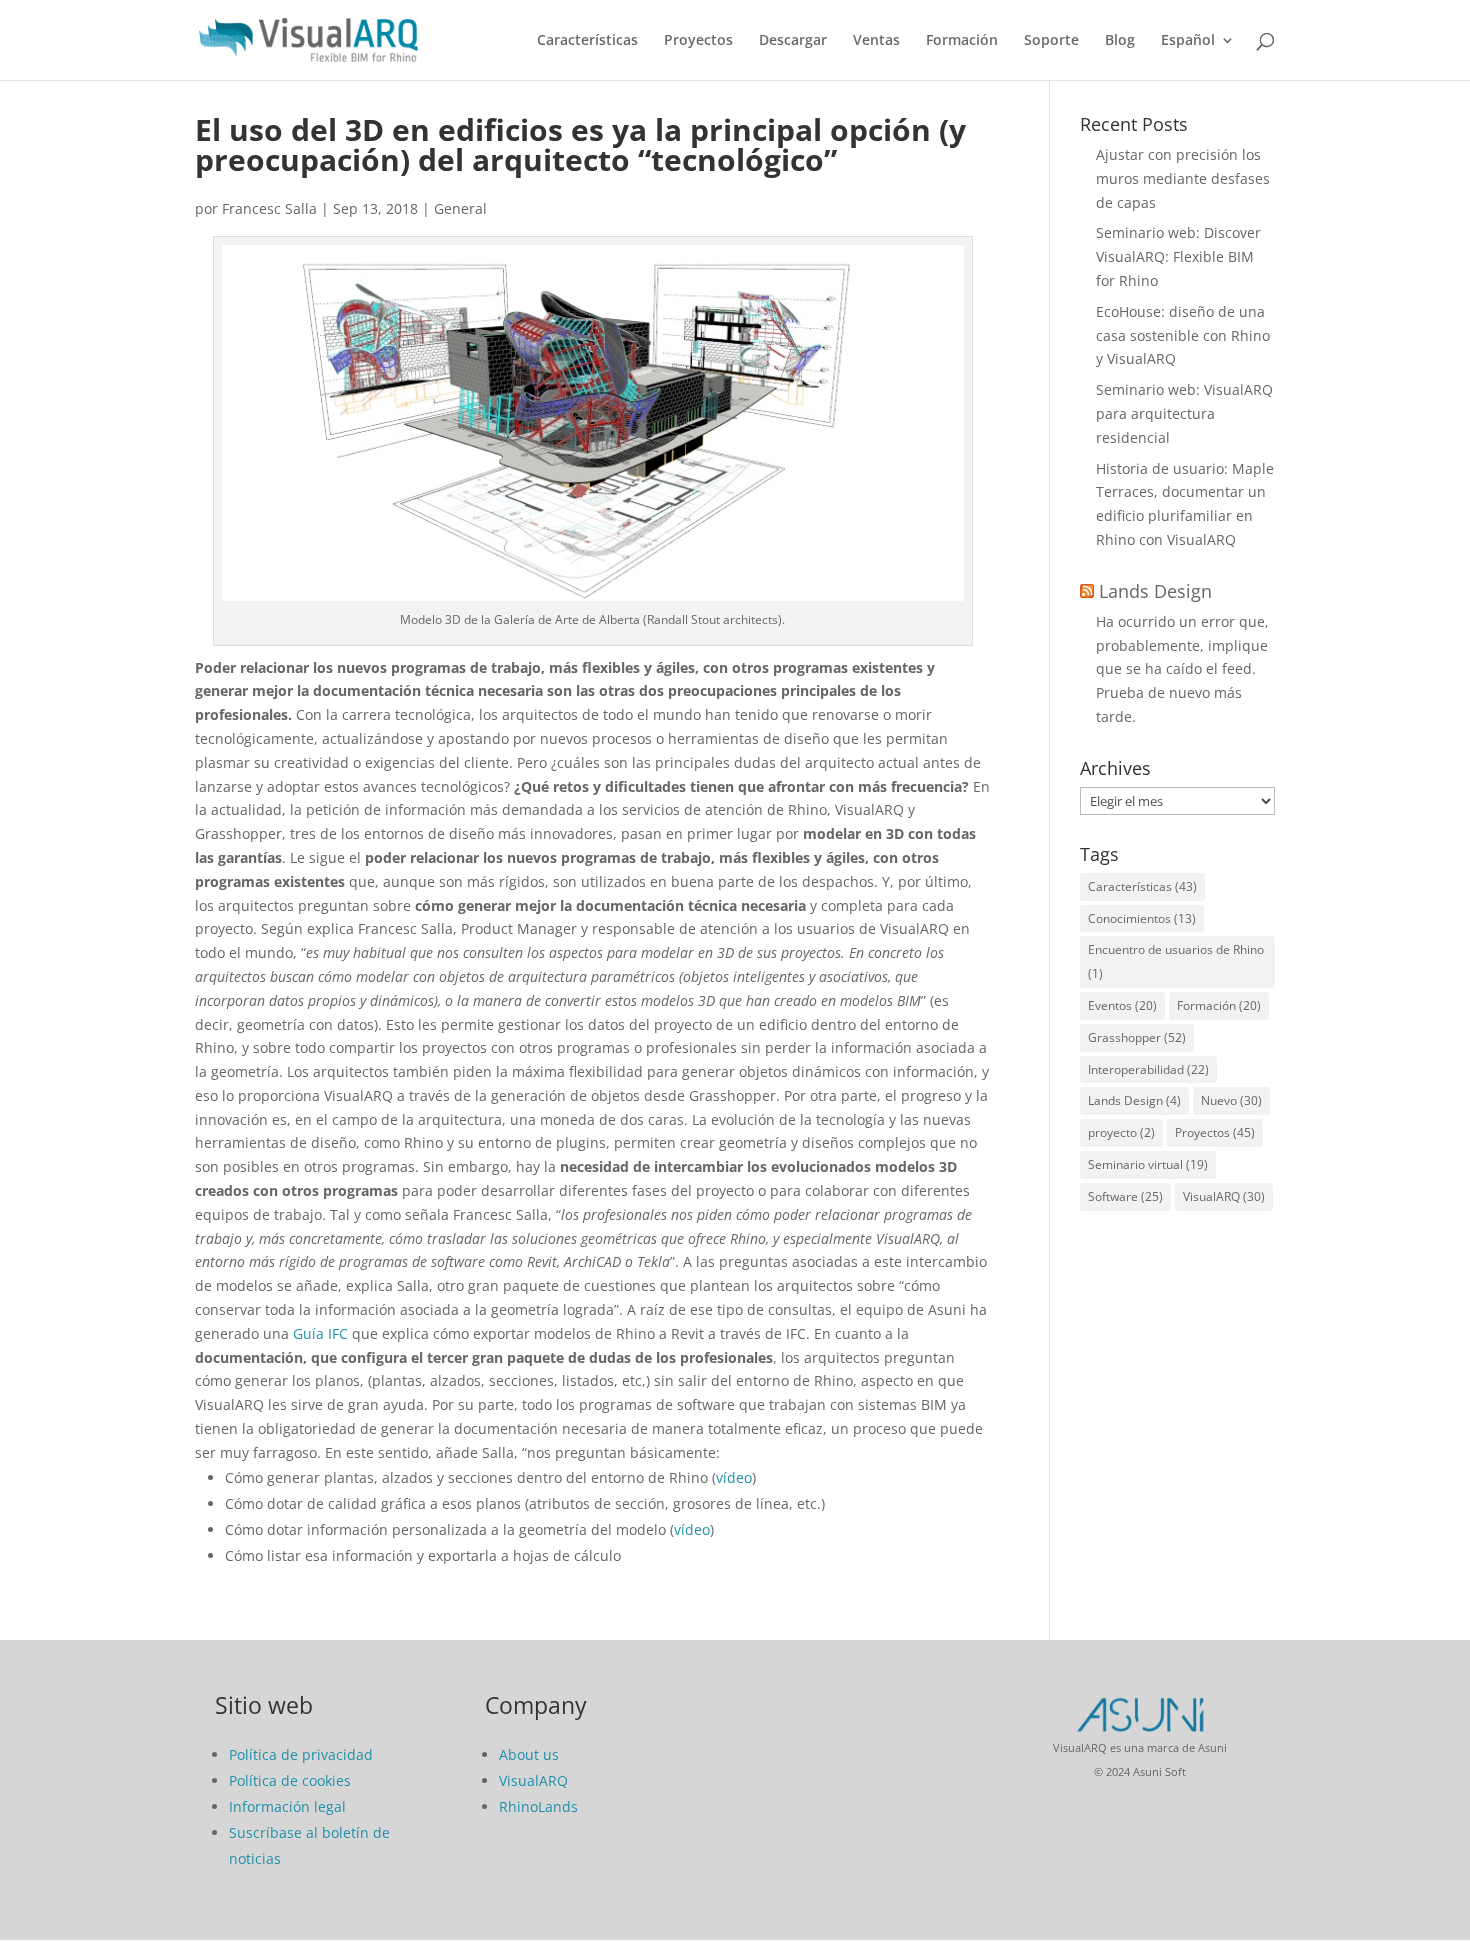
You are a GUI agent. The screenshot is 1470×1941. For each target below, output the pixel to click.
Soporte (1051, 41)
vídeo (734, 1477)
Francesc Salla (269, 208)
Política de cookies (290, 1780)
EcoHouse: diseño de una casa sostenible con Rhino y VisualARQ (1183, 335)
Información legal (287, 1806)
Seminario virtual (1148, 1164)
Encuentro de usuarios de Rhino (1176, 961)
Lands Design (1155, 591)
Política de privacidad (301, 1754)
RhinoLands (538, 1806)
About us (529, 1754)
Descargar (793, 41)
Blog (1120, 41)
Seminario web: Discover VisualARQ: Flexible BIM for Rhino (1178, 256)
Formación (962, 41)
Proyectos (698, 41)
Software (1125, 1196)
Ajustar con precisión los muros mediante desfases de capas (1183, 178)
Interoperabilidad (1148, 1069)
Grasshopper (1137, 1037)
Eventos (1122, 1005)
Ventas (876, 41)
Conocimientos (1142, 918)
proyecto (1121, 1132)
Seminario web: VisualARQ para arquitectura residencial (1184, 413)
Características (587, 41)
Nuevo (1231, 1100)
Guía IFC (320, 1333)
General (460, 208)
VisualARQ (1224, 1196)
